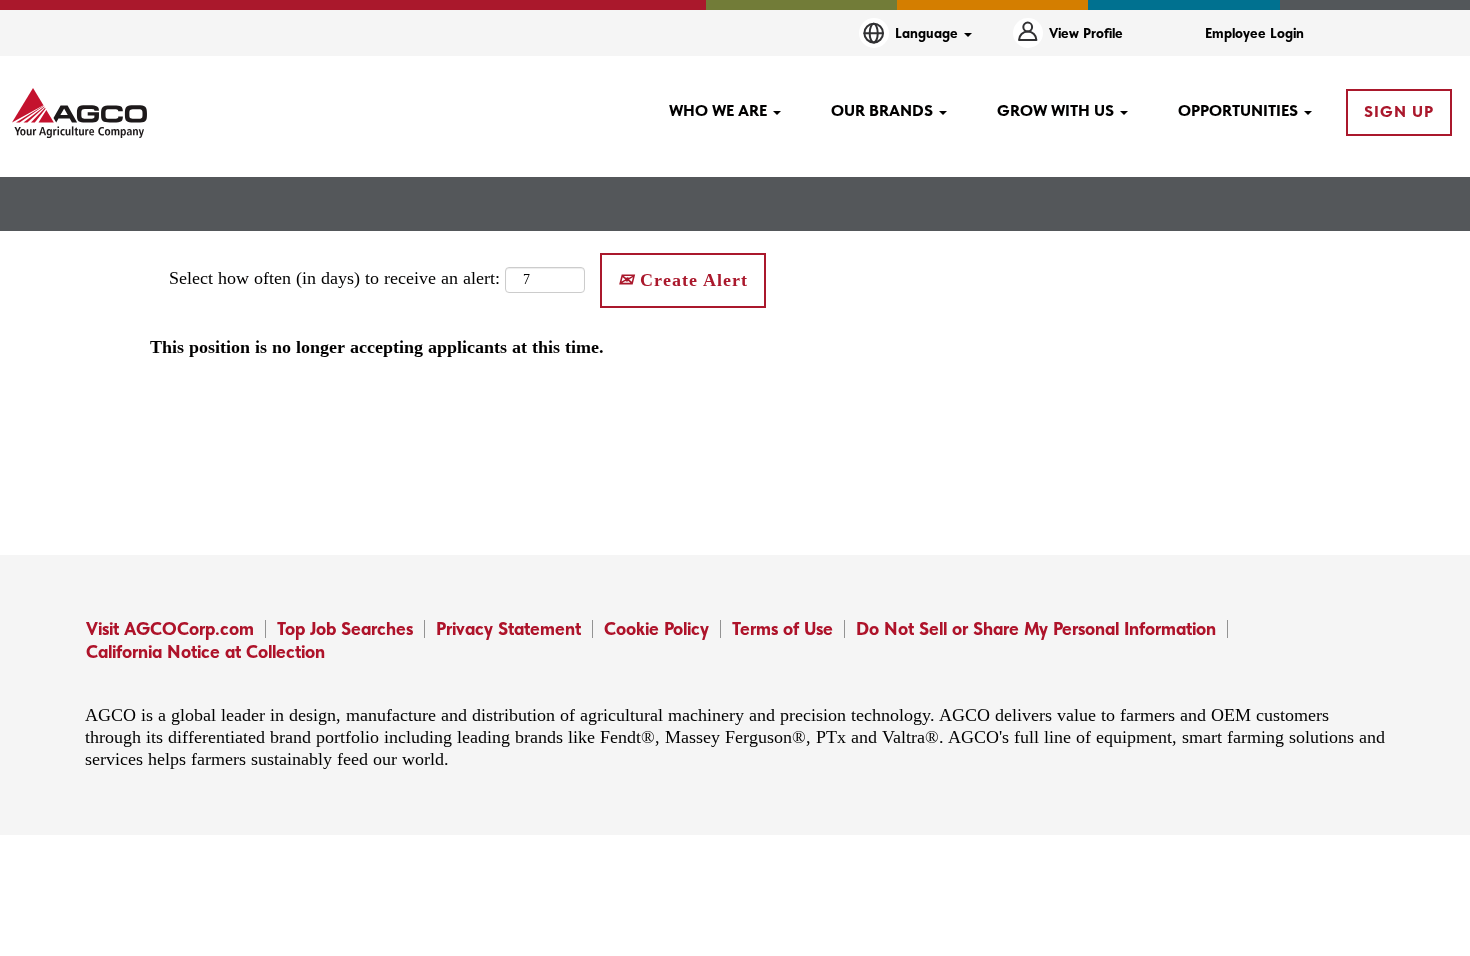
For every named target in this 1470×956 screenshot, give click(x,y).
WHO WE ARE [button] (720, 110)
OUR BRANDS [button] (884, 110)
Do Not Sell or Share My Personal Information (1036, 628)
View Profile (1086, 33)
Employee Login (1254, 33)
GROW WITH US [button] (1057, 110)
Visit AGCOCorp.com (170, 628)
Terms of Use (782, 628)
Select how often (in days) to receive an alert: (334, 278)
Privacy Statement (508, 628)
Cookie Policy (656, 628)
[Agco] (79, 113)
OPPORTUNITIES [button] (1240, 110)
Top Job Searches (345, 628)
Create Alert (691, 280)
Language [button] (928, 33)
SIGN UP (1399, 111)
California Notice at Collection (205, 651)
